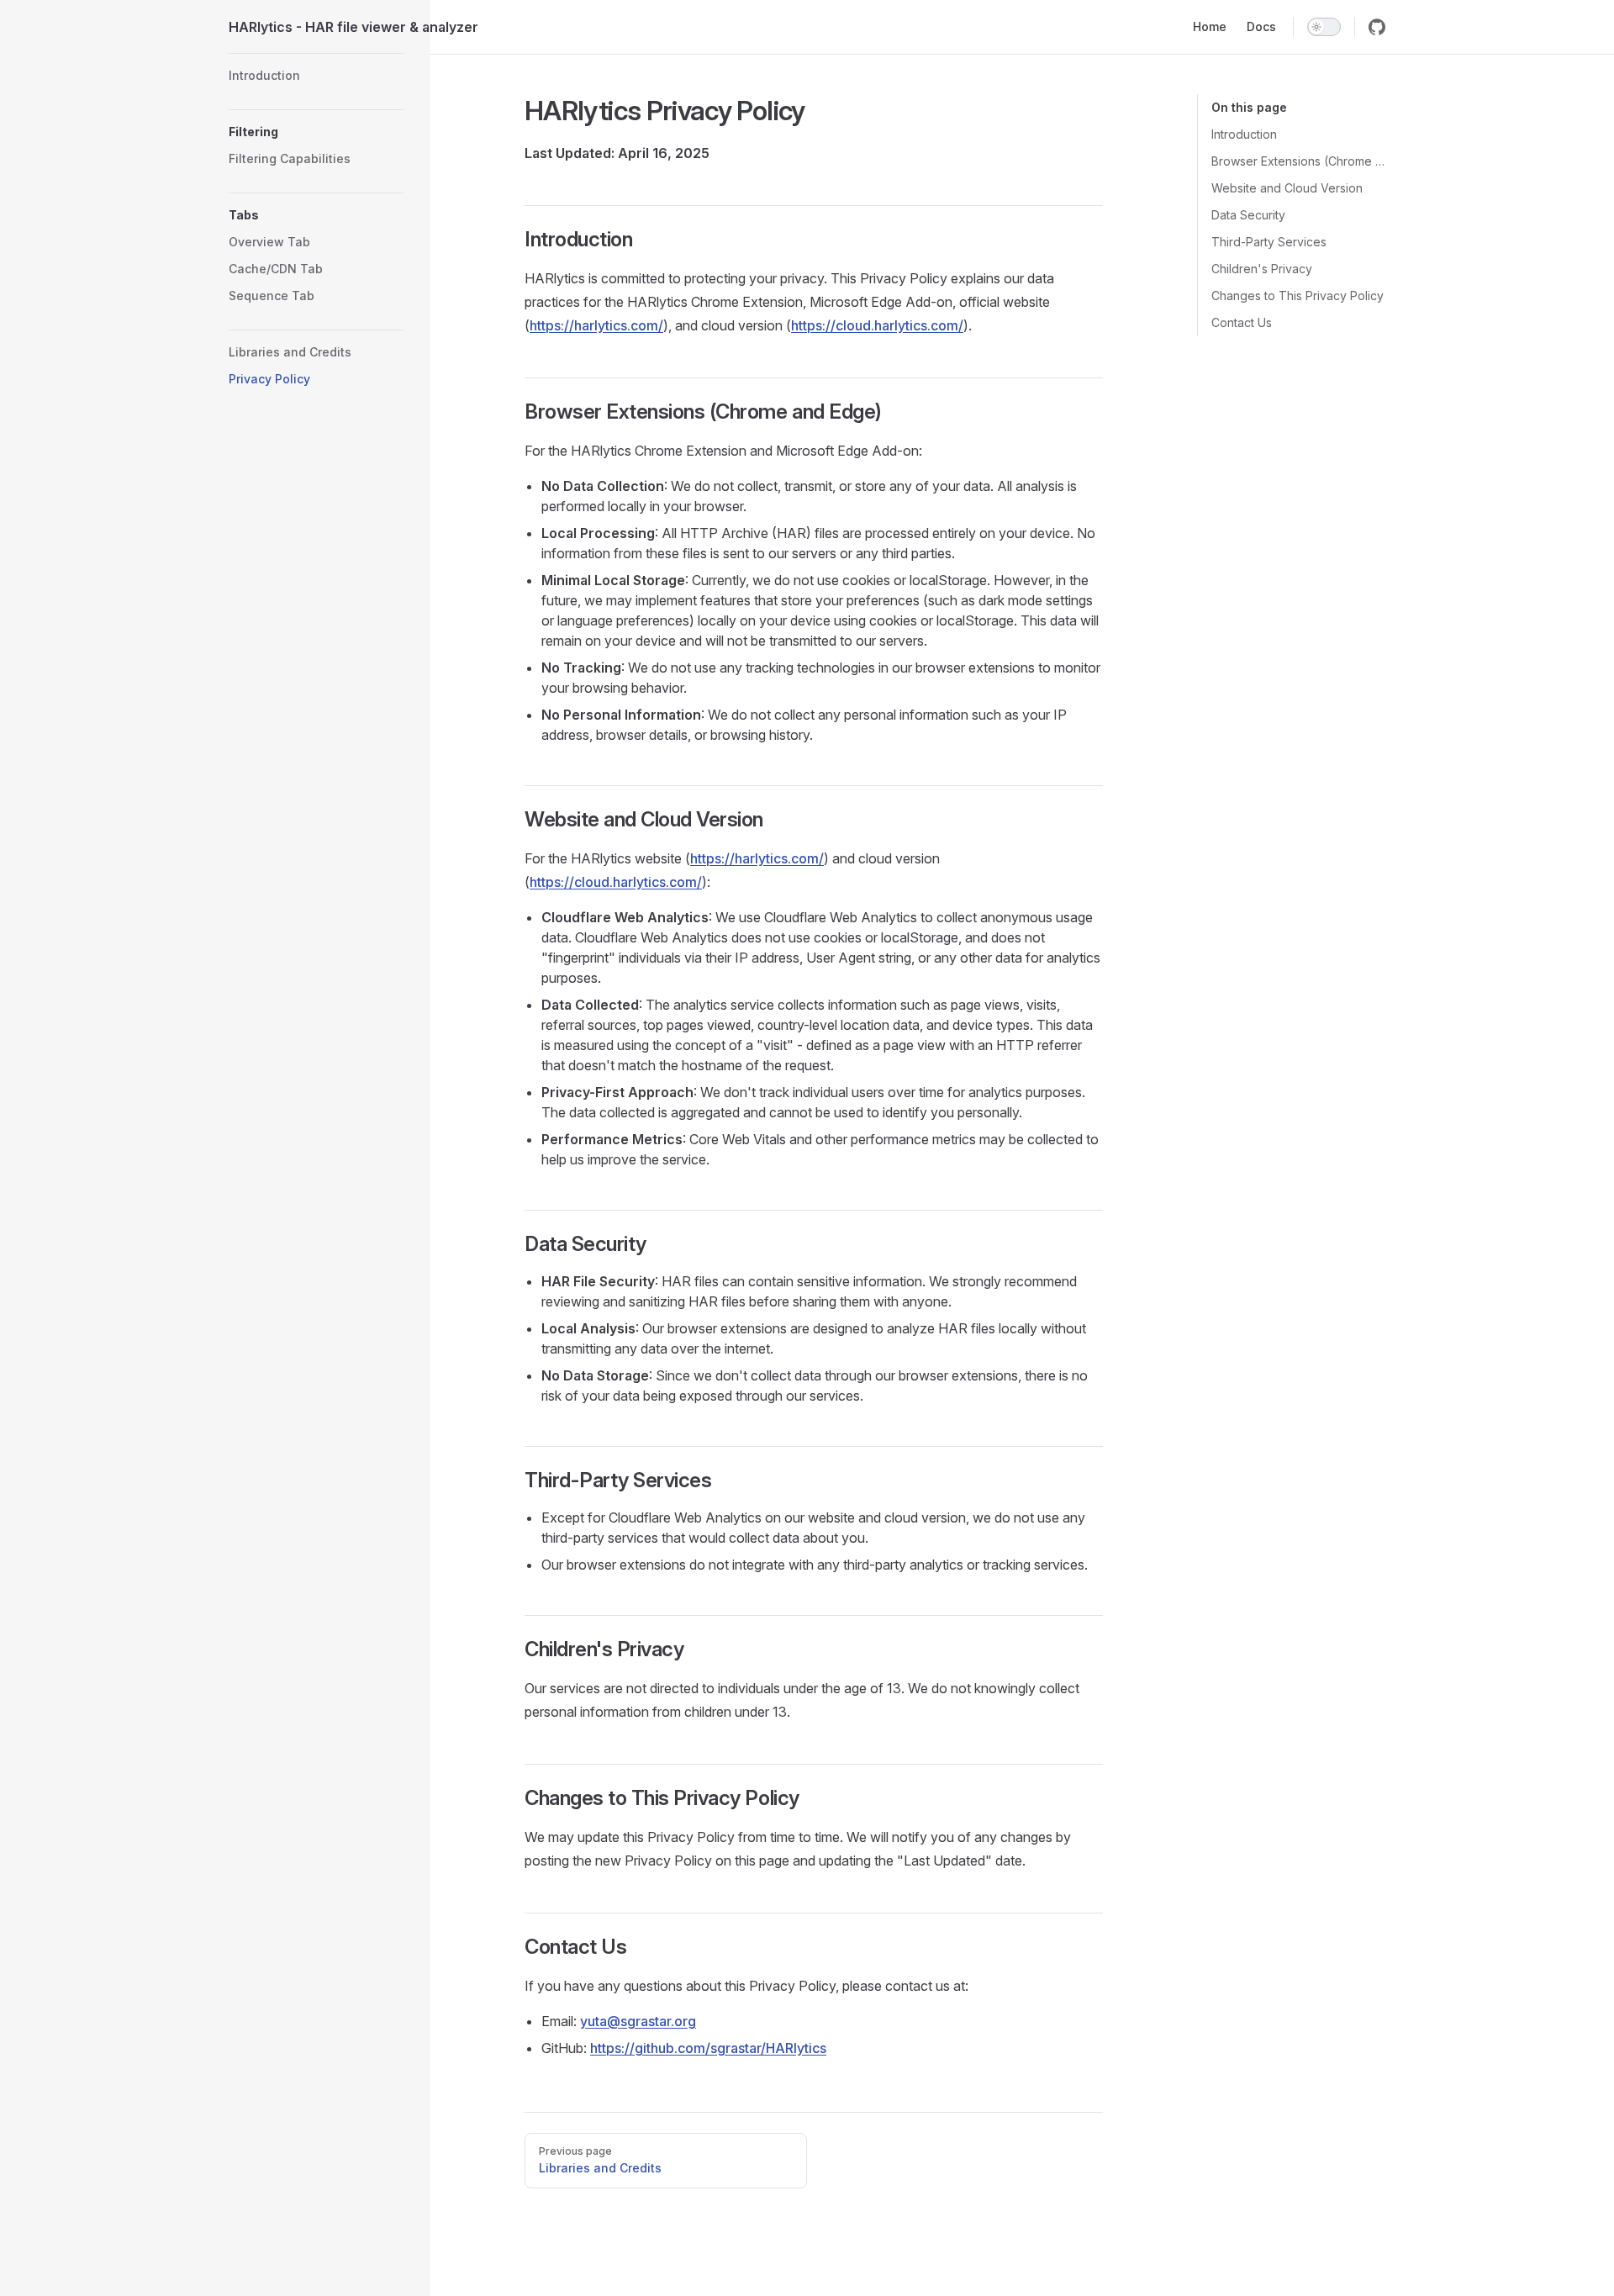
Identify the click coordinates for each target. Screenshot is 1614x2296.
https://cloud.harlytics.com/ (877, 325)
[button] (316, 132)
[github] (1377, 27)
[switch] (1324, 27)
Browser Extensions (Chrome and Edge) (1298, 161)
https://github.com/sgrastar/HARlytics (708, 2048)
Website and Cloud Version (1287, 188)
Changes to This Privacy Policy (1298, 296)
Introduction (1244, 134)
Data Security (1248, 215)
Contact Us (1242, 322)
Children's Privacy (1262, 269)
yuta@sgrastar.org (638, 2021)
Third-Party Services (1269, 242)
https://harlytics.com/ (596, 325)
